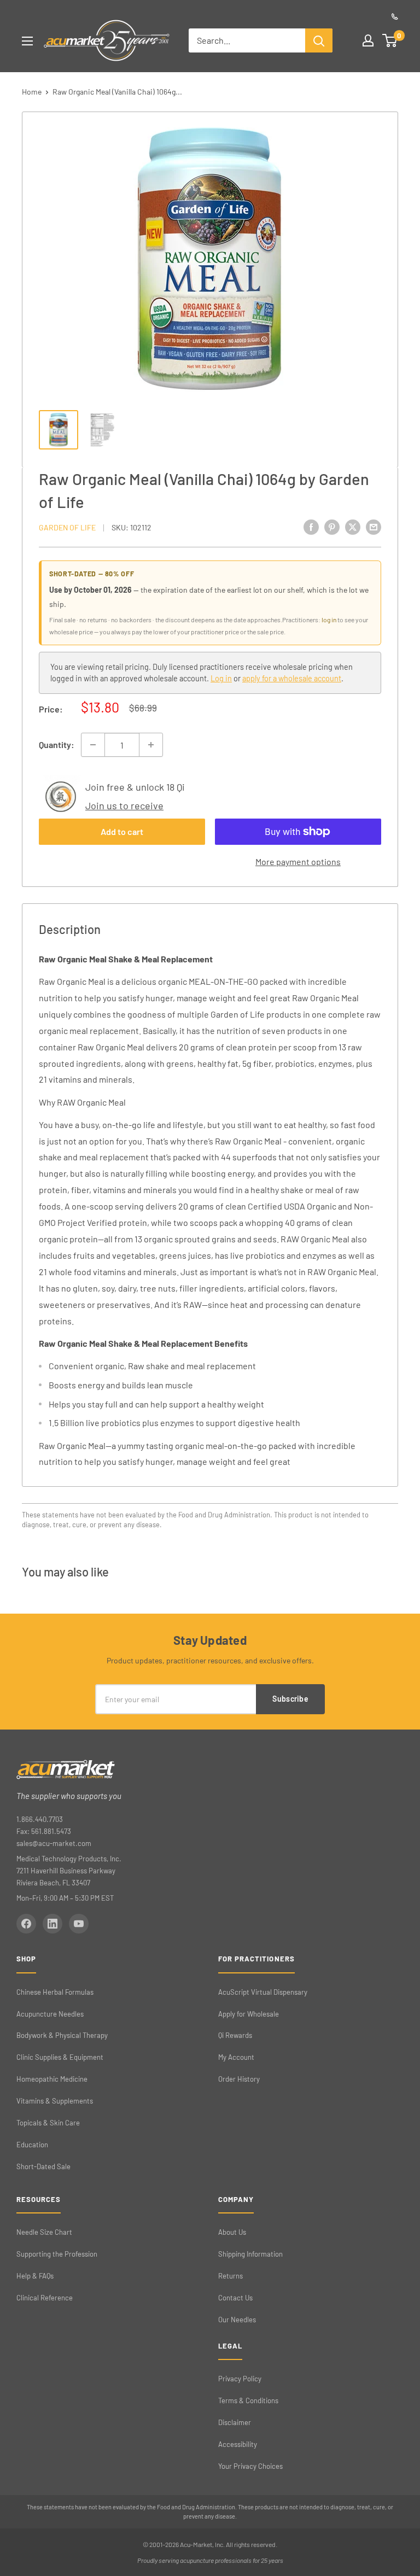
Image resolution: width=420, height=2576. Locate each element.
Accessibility (238, 2444)
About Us (232, 2232)
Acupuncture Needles (50, 2014)
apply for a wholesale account (292, 678)
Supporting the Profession (57, 2254)
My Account (236, 2057)
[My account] (368, 40)
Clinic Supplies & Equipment (60, 2057)
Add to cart (122, 831)
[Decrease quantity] (93, 745)
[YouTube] (79, 1924)
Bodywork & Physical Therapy (62, 2035)
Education (32, 2145)
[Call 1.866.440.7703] (395, 16)
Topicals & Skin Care (48, 2123)
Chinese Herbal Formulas (55, 1992)
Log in (221, 678)
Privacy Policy (240, 2379)
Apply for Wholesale (249, 2014)
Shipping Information (250, 2254)
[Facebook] (26, 1924)
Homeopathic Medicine (52, 2079)
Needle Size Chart (44, 2232)
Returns (231, 2276)
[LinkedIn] (52, 1924)
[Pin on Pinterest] (332, 526)
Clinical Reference (45, 2298)
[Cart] (390, 40)
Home (32, 92)
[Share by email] (374, 526)
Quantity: (57, 744)
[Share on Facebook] (311, 526)
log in (329, 620)
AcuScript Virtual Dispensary (263, 1992)
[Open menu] (27, 41)
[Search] (319, 40)
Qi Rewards (235, 2035)
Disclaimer (235, 2422)
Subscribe (290, 1699)
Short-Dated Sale (43, 2166)
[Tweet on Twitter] (353, 526)
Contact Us (235, 2298)
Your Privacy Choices (250, 2466)
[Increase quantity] (151, 745)
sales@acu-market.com (54, 1843)
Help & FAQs (35, 2276)
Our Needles (237, 2320)
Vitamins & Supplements (55, 2101)
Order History (239, 2079)
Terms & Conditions (248, 2400)
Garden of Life (67, 527)
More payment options (298, 861)
